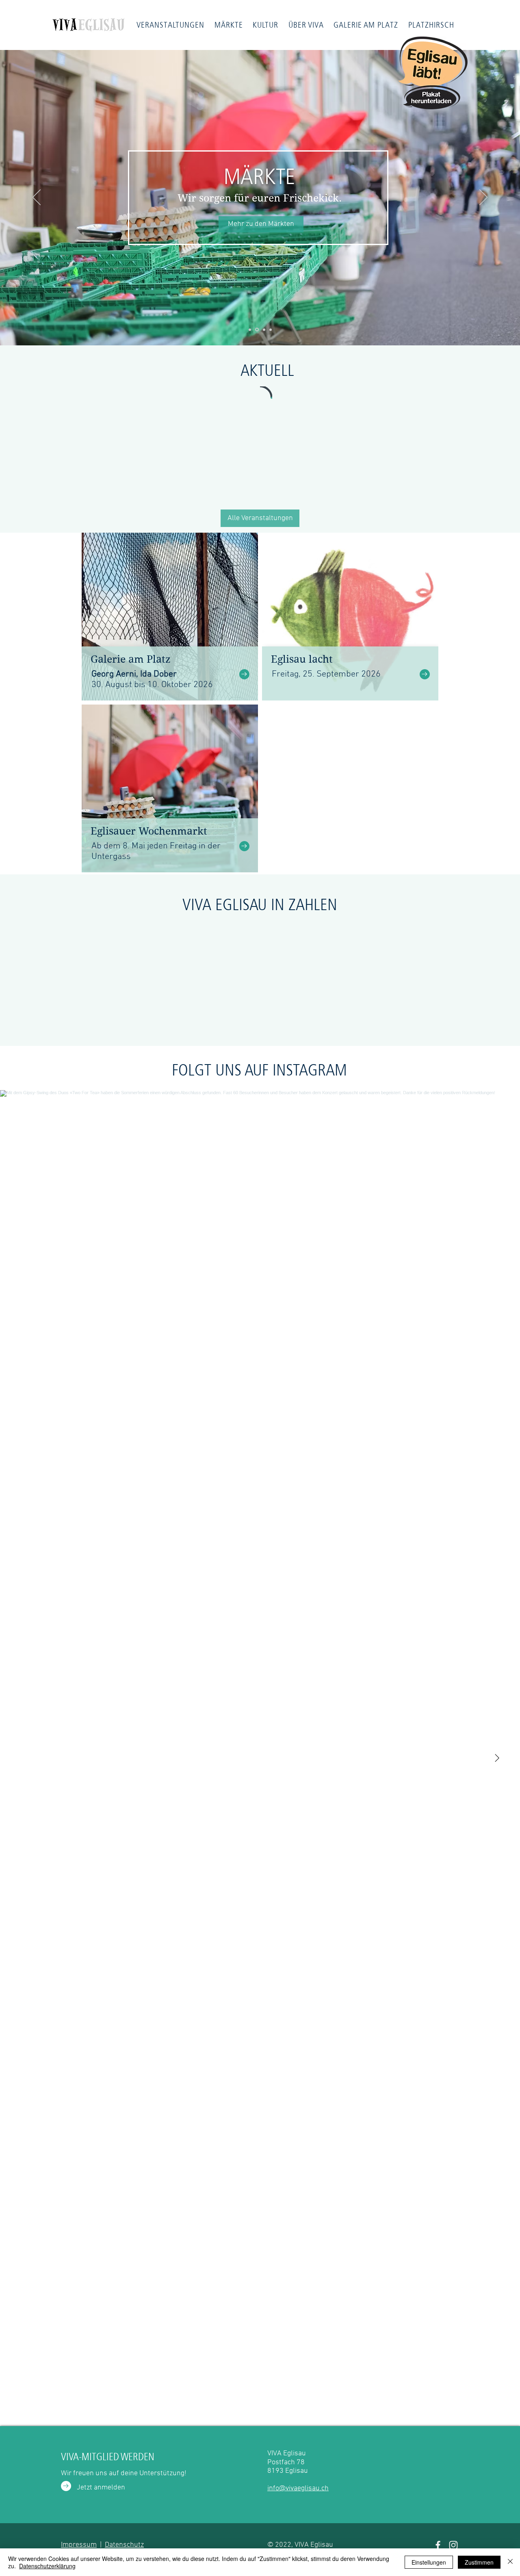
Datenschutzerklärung (47, 2566)
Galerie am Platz (131, 659)
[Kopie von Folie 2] (257, 330)
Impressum (79, 2545)
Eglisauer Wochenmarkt (149, 831)
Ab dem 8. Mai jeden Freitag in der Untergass (156, 851)
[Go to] (244, 674)
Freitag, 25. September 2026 (326, 674)
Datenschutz (124, 2545)
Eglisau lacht (302, 659)
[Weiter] (483, 198)
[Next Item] (497, 1758)
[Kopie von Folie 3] (271, 330)
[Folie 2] (250, 330)
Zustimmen (479, 2562)
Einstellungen (429, 2562)
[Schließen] (510, 2562)
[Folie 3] (264, 330)
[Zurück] (37, 198)
